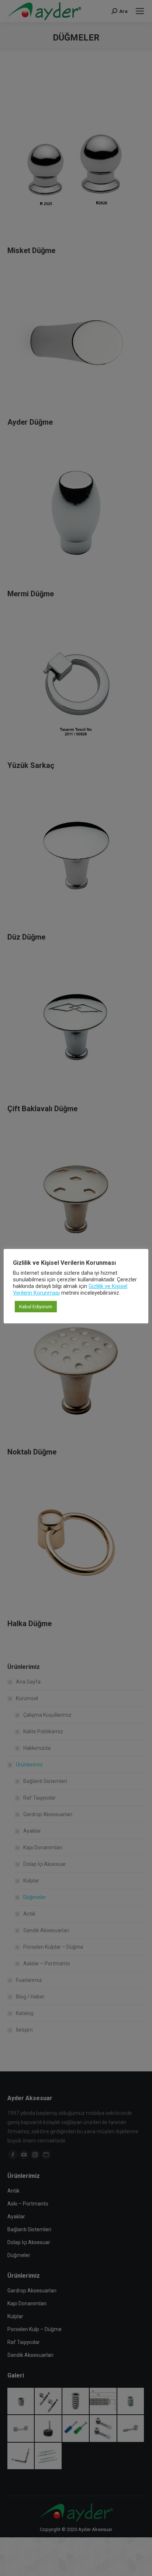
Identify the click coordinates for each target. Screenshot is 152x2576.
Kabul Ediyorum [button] (36, 1307)
